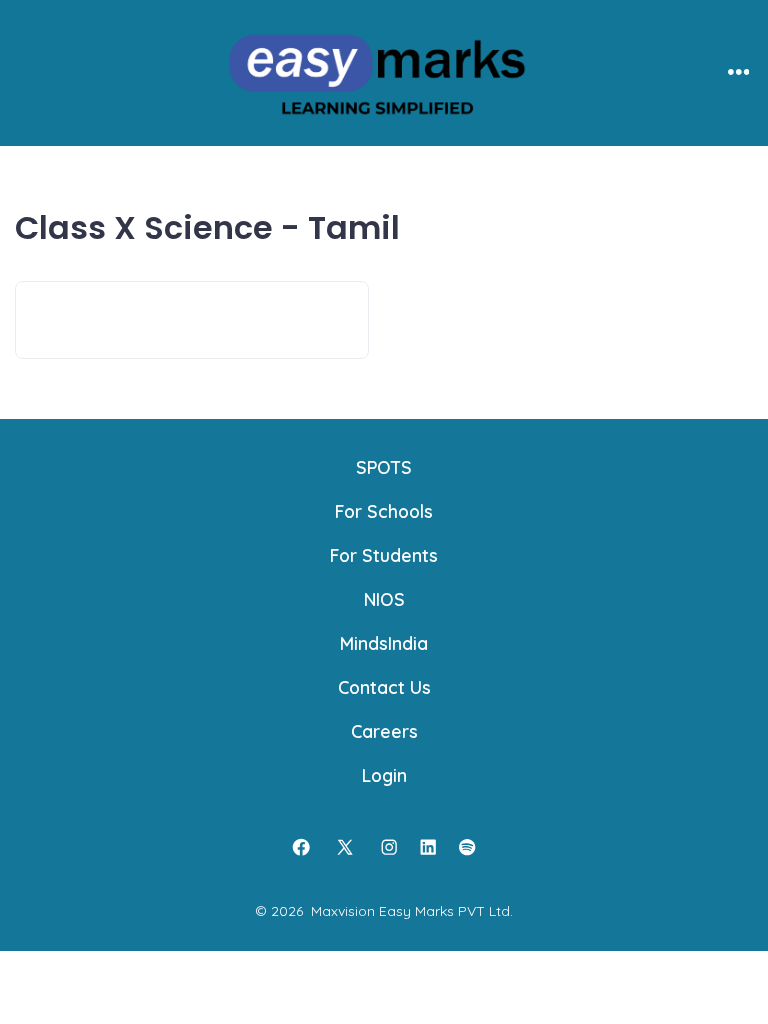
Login (384, 775)
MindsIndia (384, 643)
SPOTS (384, 467)
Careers (384, 731)
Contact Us (384, 687)
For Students (384, 555)
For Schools (384, 511)
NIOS (384, 599)
